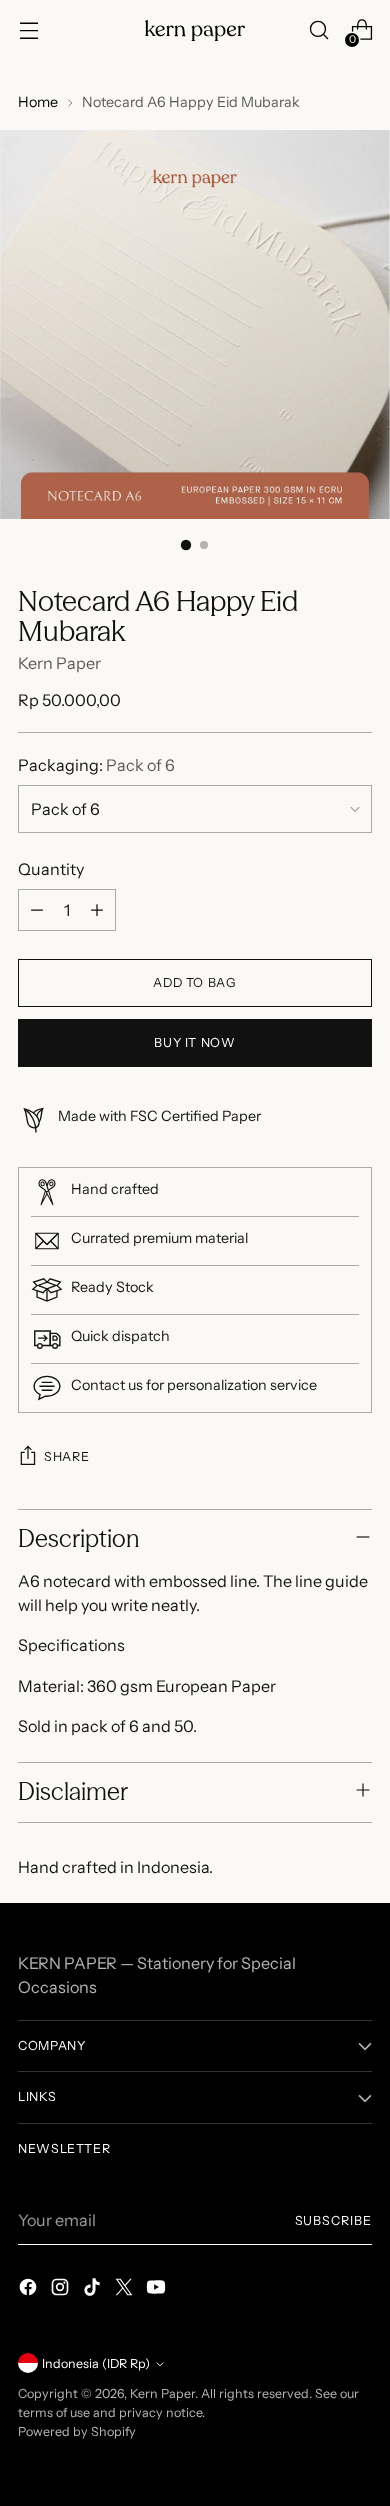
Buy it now (194, 1042)
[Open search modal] (318, 30)
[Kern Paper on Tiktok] (94, 2290)
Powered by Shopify (77, 2431)
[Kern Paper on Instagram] (62, 2290)
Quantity (51, 869)
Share (66, 1456)
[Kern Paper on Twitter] (126, 2290)
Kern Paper (59, 663)
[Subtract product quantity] (37, 910)
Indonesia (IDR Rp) (96, 2363)
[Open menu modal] (28, 30)
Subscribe (333, 2220)
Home (38, 102)
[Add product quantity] (97, 910)
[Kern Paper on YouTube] (158, 2290)
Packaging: (96, 765)
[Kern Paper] (195, 30)
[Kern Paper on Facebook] (30, 2290)
